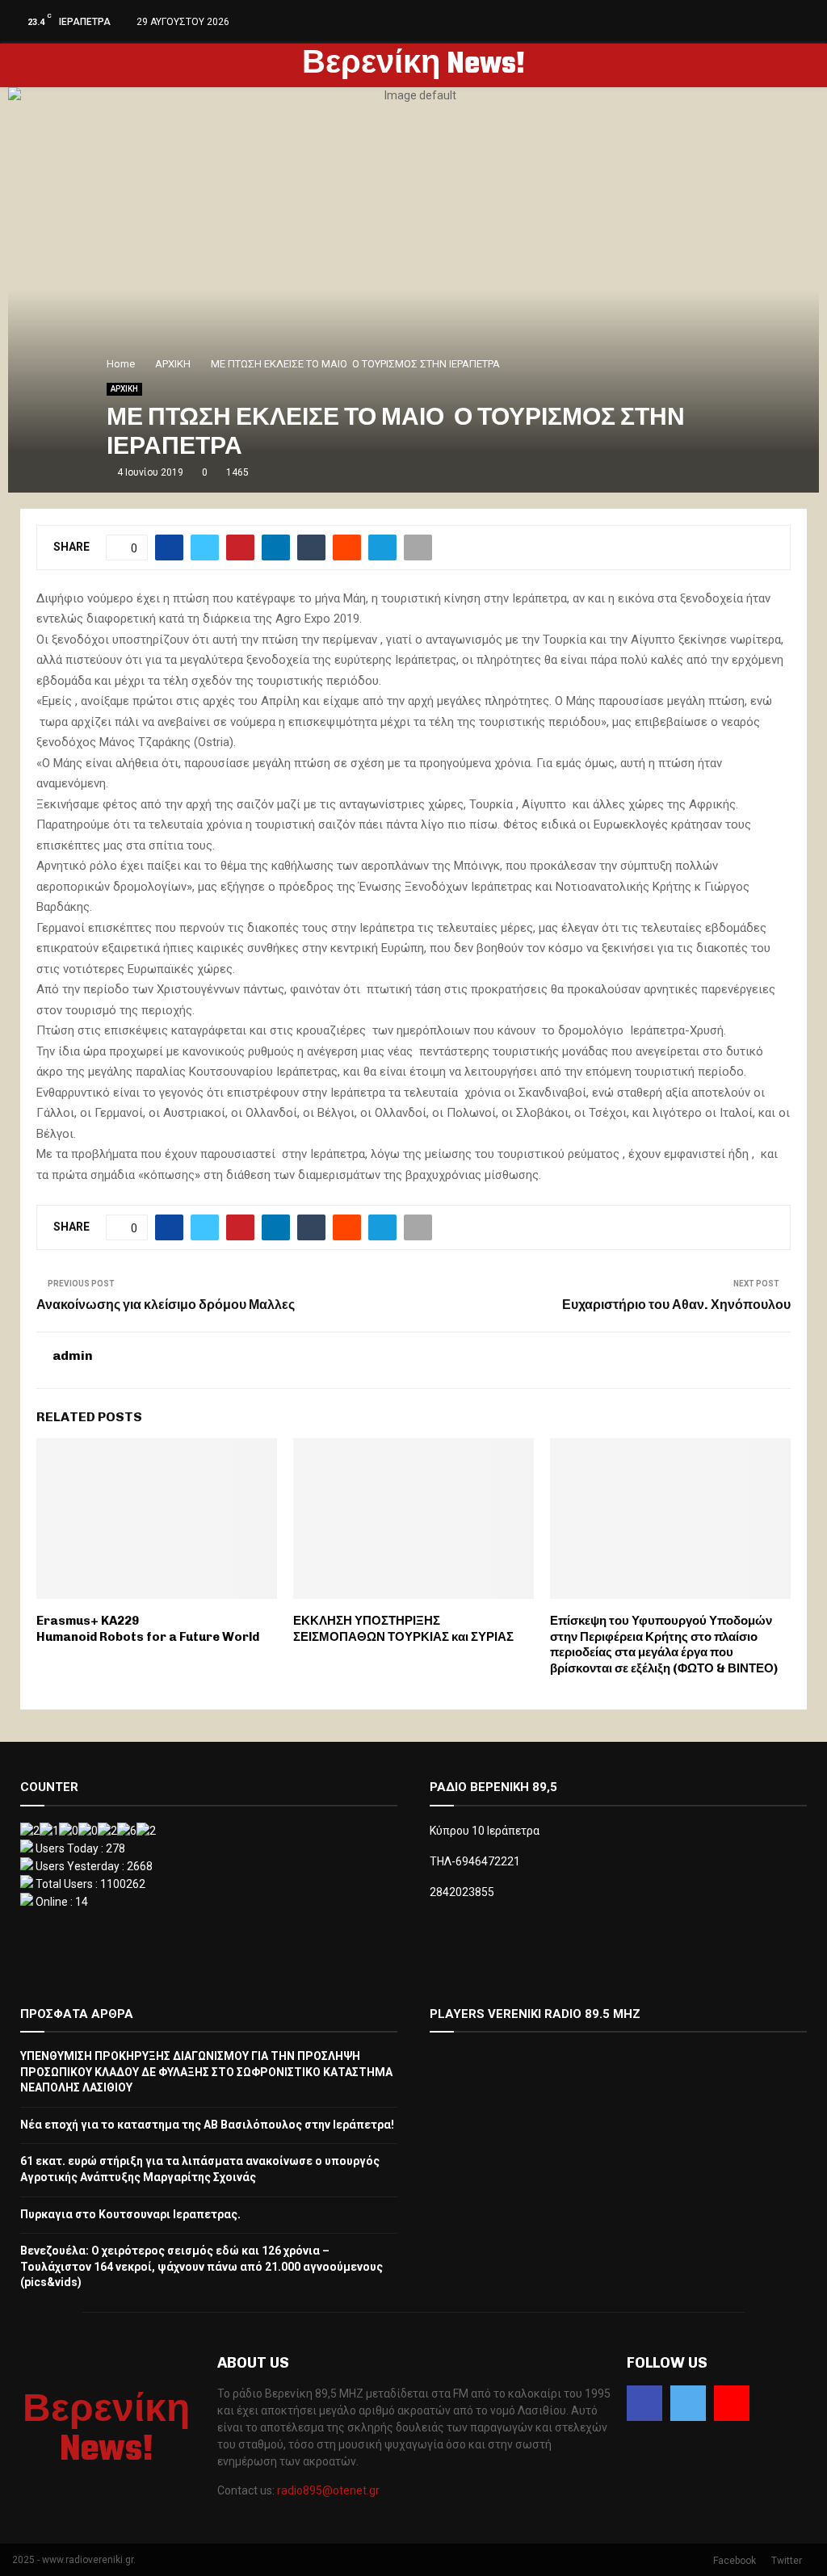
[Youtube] (732, 2403)
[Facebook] (644, 2403)
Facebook (735, 2561)
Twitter (787, 2561)
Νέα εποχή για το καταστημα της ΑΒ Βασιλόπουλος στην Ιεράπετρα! (207, 2125)
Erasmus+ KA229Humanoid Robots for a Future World (148, 1629)
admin (73, 1355)
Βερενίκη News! (413, 65)
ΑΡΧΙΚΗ (124, 389)
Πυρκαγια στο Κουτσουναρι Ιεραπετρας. (130, 2214)
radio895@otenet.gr (328, 2490)
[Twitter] (688, 2403)
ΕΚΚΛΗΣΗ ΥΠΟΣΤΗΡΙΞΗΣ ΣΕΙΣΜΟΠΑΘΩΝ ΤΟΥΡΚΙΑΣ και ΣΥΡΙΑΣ (403, 1629)
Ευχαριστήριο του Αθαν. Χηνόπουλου (676, 1305)
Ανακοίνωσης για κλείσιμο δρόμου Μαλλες (166, 1305)
